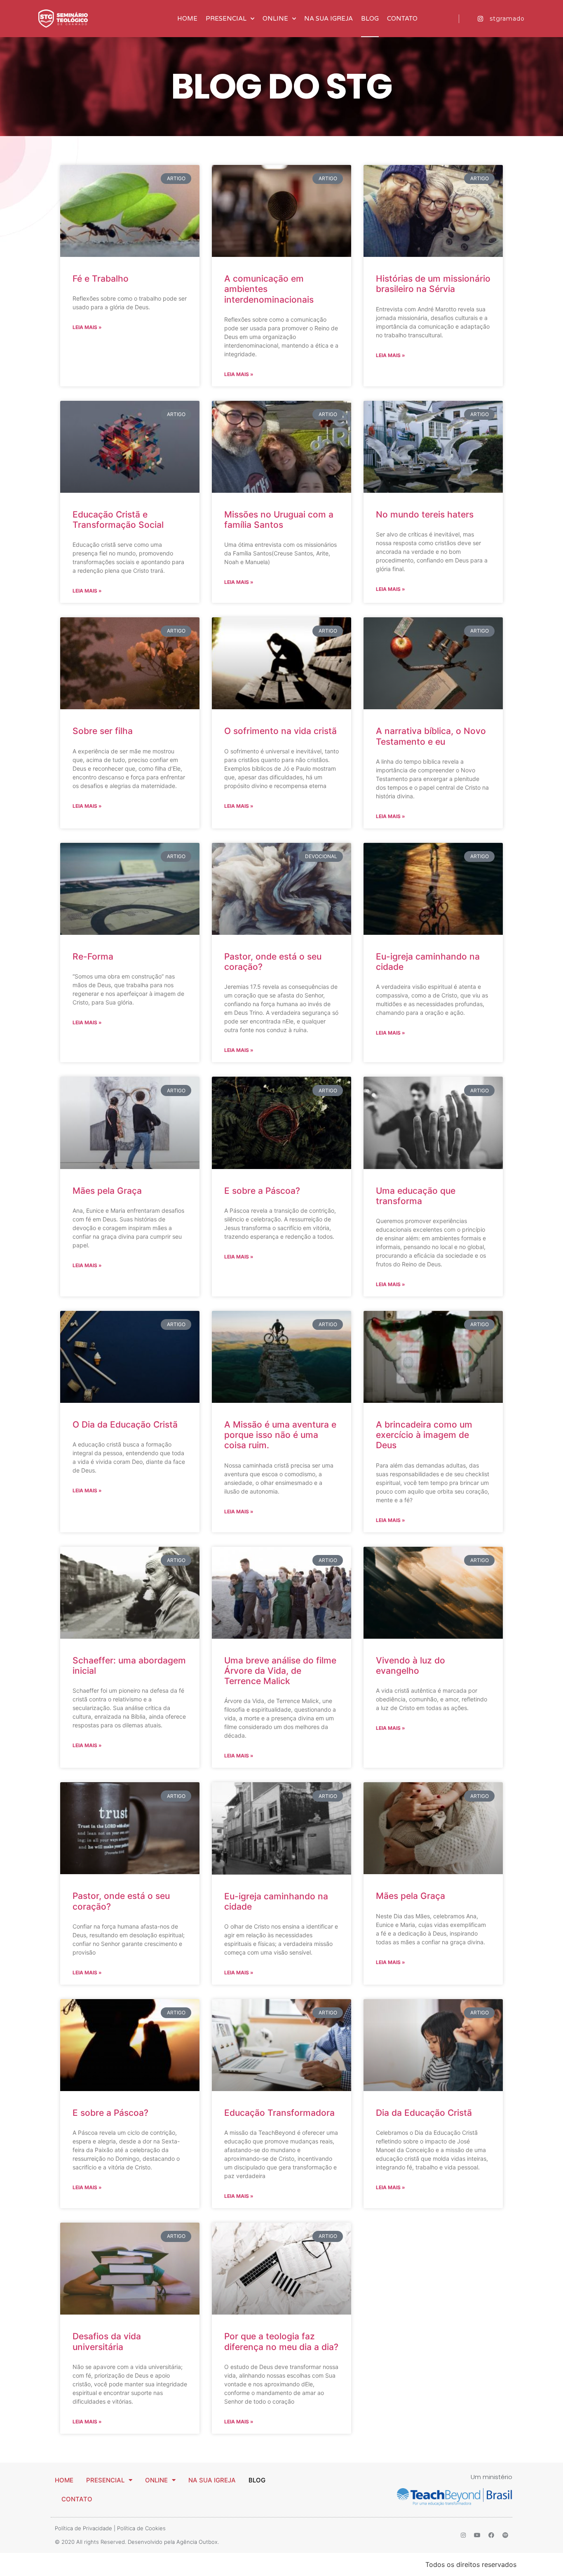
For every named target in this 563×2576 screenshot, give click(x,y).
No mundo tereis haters (425, 514)
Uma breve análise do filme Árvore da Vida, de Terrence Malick (280, 1671)
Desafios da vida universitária (107, 2341)
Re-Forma (93, 956)
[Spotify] (505, 2535)
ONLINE (275, 19)
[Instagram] (463, 2535)
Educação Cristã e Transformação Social (118, 520)
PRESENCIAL (226, 19)
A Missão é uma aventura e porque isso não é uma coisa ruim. (280, 1435)
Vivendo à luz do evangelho (411, 1666)
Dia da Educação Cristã (424, 2113)
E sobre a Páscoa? (262, 1191)
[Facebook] (491, 2535)
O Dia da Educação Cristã (125, 1424)
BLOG (370, 19)
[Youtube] (477, 2535)
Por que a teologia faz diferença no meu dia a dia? (281, 2341)
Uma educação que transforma (416, 1196)
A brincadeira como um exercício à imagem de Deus (424, 1435)
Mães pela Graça (107, 1191)
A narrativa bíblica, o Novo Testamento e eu (431, 736)
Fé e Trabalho (101, 279)
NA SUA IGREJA (328, 19)
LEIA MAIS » (87, 327)
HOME (187, 19)
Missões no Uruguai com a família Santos (279, 520)
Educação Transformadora (279, 2113)
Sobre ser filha (103, 731)
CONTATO (402, 19)
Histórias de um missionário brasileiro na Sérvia (433, 284)
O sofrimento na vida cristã (280, 731)
